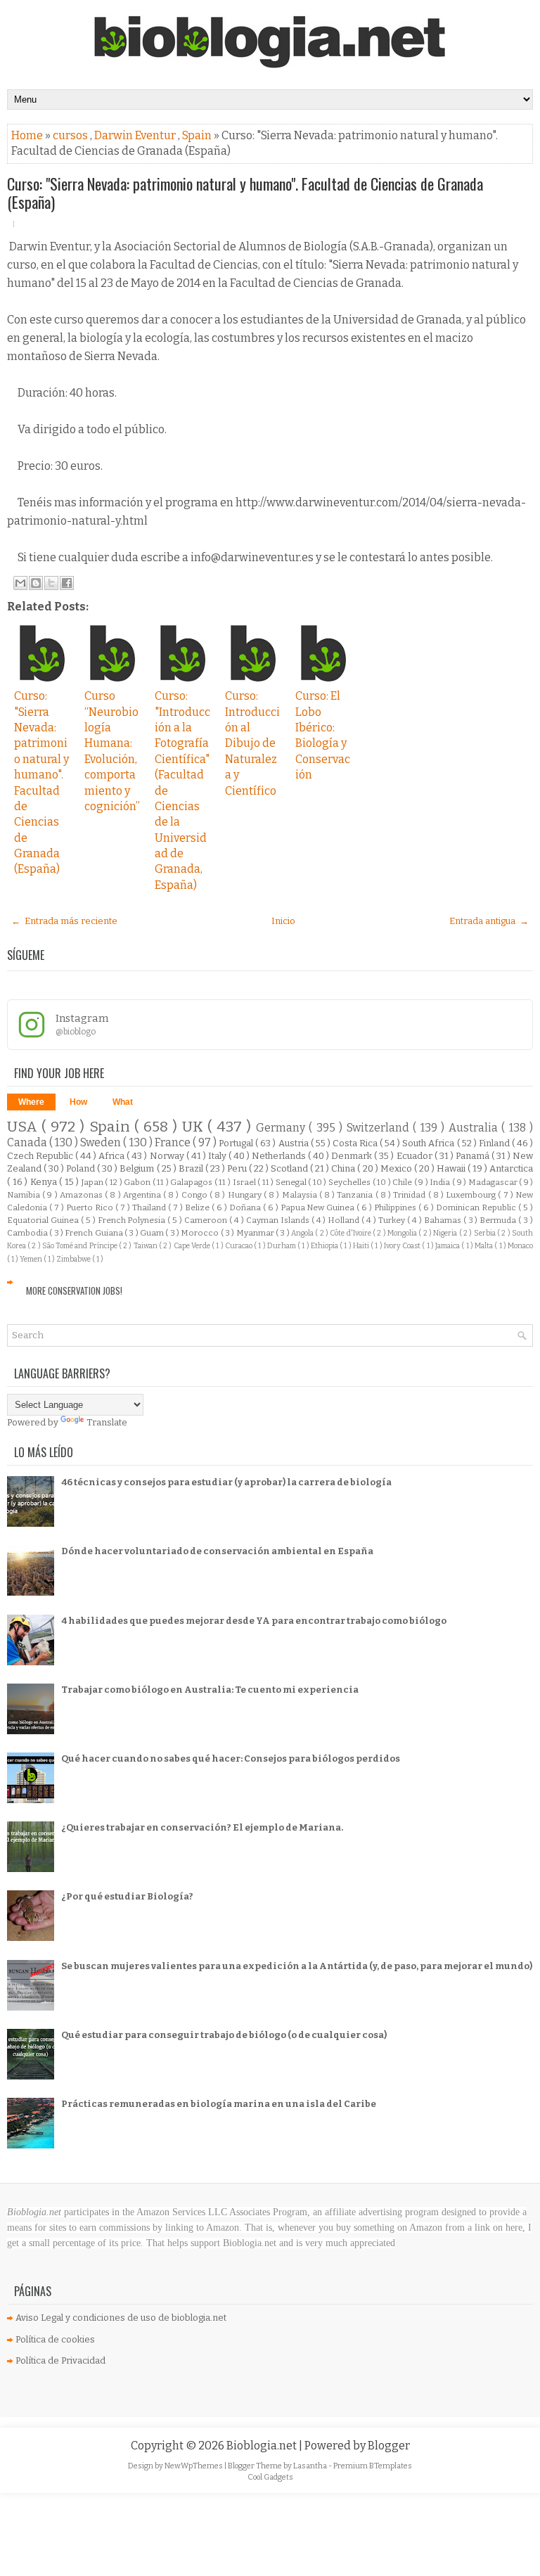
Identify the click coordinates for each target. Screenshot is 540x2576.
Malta (484, 1246)
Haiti (362, 1246)
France (174, 1142)
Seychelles (351, 1182)
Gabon (138, 1182)
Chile (403, 1182)
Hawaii (452, 1168)
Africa (112, 1156)
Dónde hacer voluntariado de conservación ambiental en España (217, 1551)
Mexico (397, 1168)
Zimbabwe (74, 1259)
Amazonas (82, 1195)
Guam (153, 1233)
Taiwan (146, 1246)
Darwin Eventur (136, 135)
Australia (475, 1128)
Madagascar (494, 1182)
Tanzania (356, 1195)
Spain (198, 135)
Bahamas (444, 1220)
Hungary (246, 1195)
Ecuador (416, 1156)
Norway (168, 1156)
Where (31, 1102)
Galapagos (192, 1182)
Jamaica (448, 1246)
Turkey (393, 1220)
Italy (218, 1156)
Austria (295, 1143)
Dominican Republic (477, 1207)
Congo (195, 1195)
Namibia (25, 1195)
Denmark (353, 1156)
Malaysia (301, 1195)
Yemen (32, 1259)
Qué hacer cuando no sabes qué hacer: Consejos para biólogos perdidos (231, 1758)
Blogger (389, 2446)
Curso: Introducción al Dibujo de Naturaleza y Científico (252, 743)
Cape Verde (193, 1246)
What (123, 1102)
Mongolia (403, 1233)
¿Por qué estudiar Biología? (127, 1896)
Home (28, 135)
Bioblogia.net (263, 2446)
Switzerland (380, 1128)
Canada (28, 1142)
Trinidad (410, 1195)
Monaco (520, 1246)
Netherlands (280, 1156)
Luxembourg (472, 1195)
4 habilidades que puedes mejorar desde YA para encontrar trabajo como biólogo (254, 1621)
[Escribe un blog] (36, 583)
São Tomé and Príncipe (81, 1246)
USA (24, 1127)
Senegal (292, 1182)
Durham (282, 1246)
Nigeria (446, 1233)
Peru (238, 1168)
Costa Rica (356, 1143)
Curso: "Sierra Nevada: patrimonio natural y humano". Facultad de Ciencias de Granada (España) (245, 193)
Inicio (283, 921)
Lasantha (311, 2466)
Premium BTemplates (373, 2466)
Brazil (192, 1168)
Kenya (45, 1182)
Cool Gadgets (270, 2477)
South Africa (429, 1143)
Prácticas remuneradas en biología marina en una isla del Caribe (219, 2104)
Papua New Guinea (319, 1207)
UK (195, 1127)
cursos (71, 135)
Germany (282, 1128)
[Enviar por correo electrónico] (20, 583)
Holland (345, 1220)
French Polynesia (133, 1220)
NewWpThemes (194, 2466)
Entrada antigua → (489, 921)
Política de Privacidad (60, 2360)
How (78, 1102)
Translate (107, 1422)
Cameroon (207, 1220)
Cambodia (28, 1233)
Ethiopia (325, 1246)
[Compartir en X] (51, 583)
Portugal (237, 1143)
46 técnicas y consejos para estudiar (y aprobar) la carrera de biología (226, 1482)
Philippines (396, 1207)
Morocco (200, 1233)
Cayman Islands (279, 1220)
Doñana (246, 1207)
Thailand (150, 1207)
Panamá (474, 1156)
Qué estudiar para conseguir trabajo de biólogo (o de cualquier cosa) (224, 2035)
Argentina (143, 1195)
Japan (94, 1182)
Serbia (486, 1233)
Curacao (239, 1246)
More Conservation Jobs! (74, 1290)
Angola (303, 1233)
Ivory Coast (403, 1246)
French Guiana (95, 1233)
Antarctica (511, 1168)
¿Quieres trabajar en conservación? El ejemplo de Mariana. (202, 1827)
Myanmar (256, 1233)
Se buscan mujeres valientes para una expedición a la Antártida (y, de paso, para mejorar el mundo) (297, 1966)
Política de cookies (55, 2339)
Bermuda (499, 1220)
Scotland (290, 1168)
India (441, 1182)
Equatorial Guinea (44, 1220)
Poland (82, 1168)
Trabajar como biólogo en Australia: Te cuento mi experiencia (210, 1690)
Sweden (102, 1142)
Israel (245, 1182)
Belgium (138, 1168)
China (344, 1168)
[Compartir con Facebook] (67, 583)
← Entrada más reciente (64, 921)
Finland (495, 1143)
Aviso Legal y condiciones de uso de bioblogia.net (121, 2318)
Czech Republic (41, 1156)
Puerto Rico (91, 1207)
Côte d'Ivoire (351, 1233)
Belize (198, 1207)
